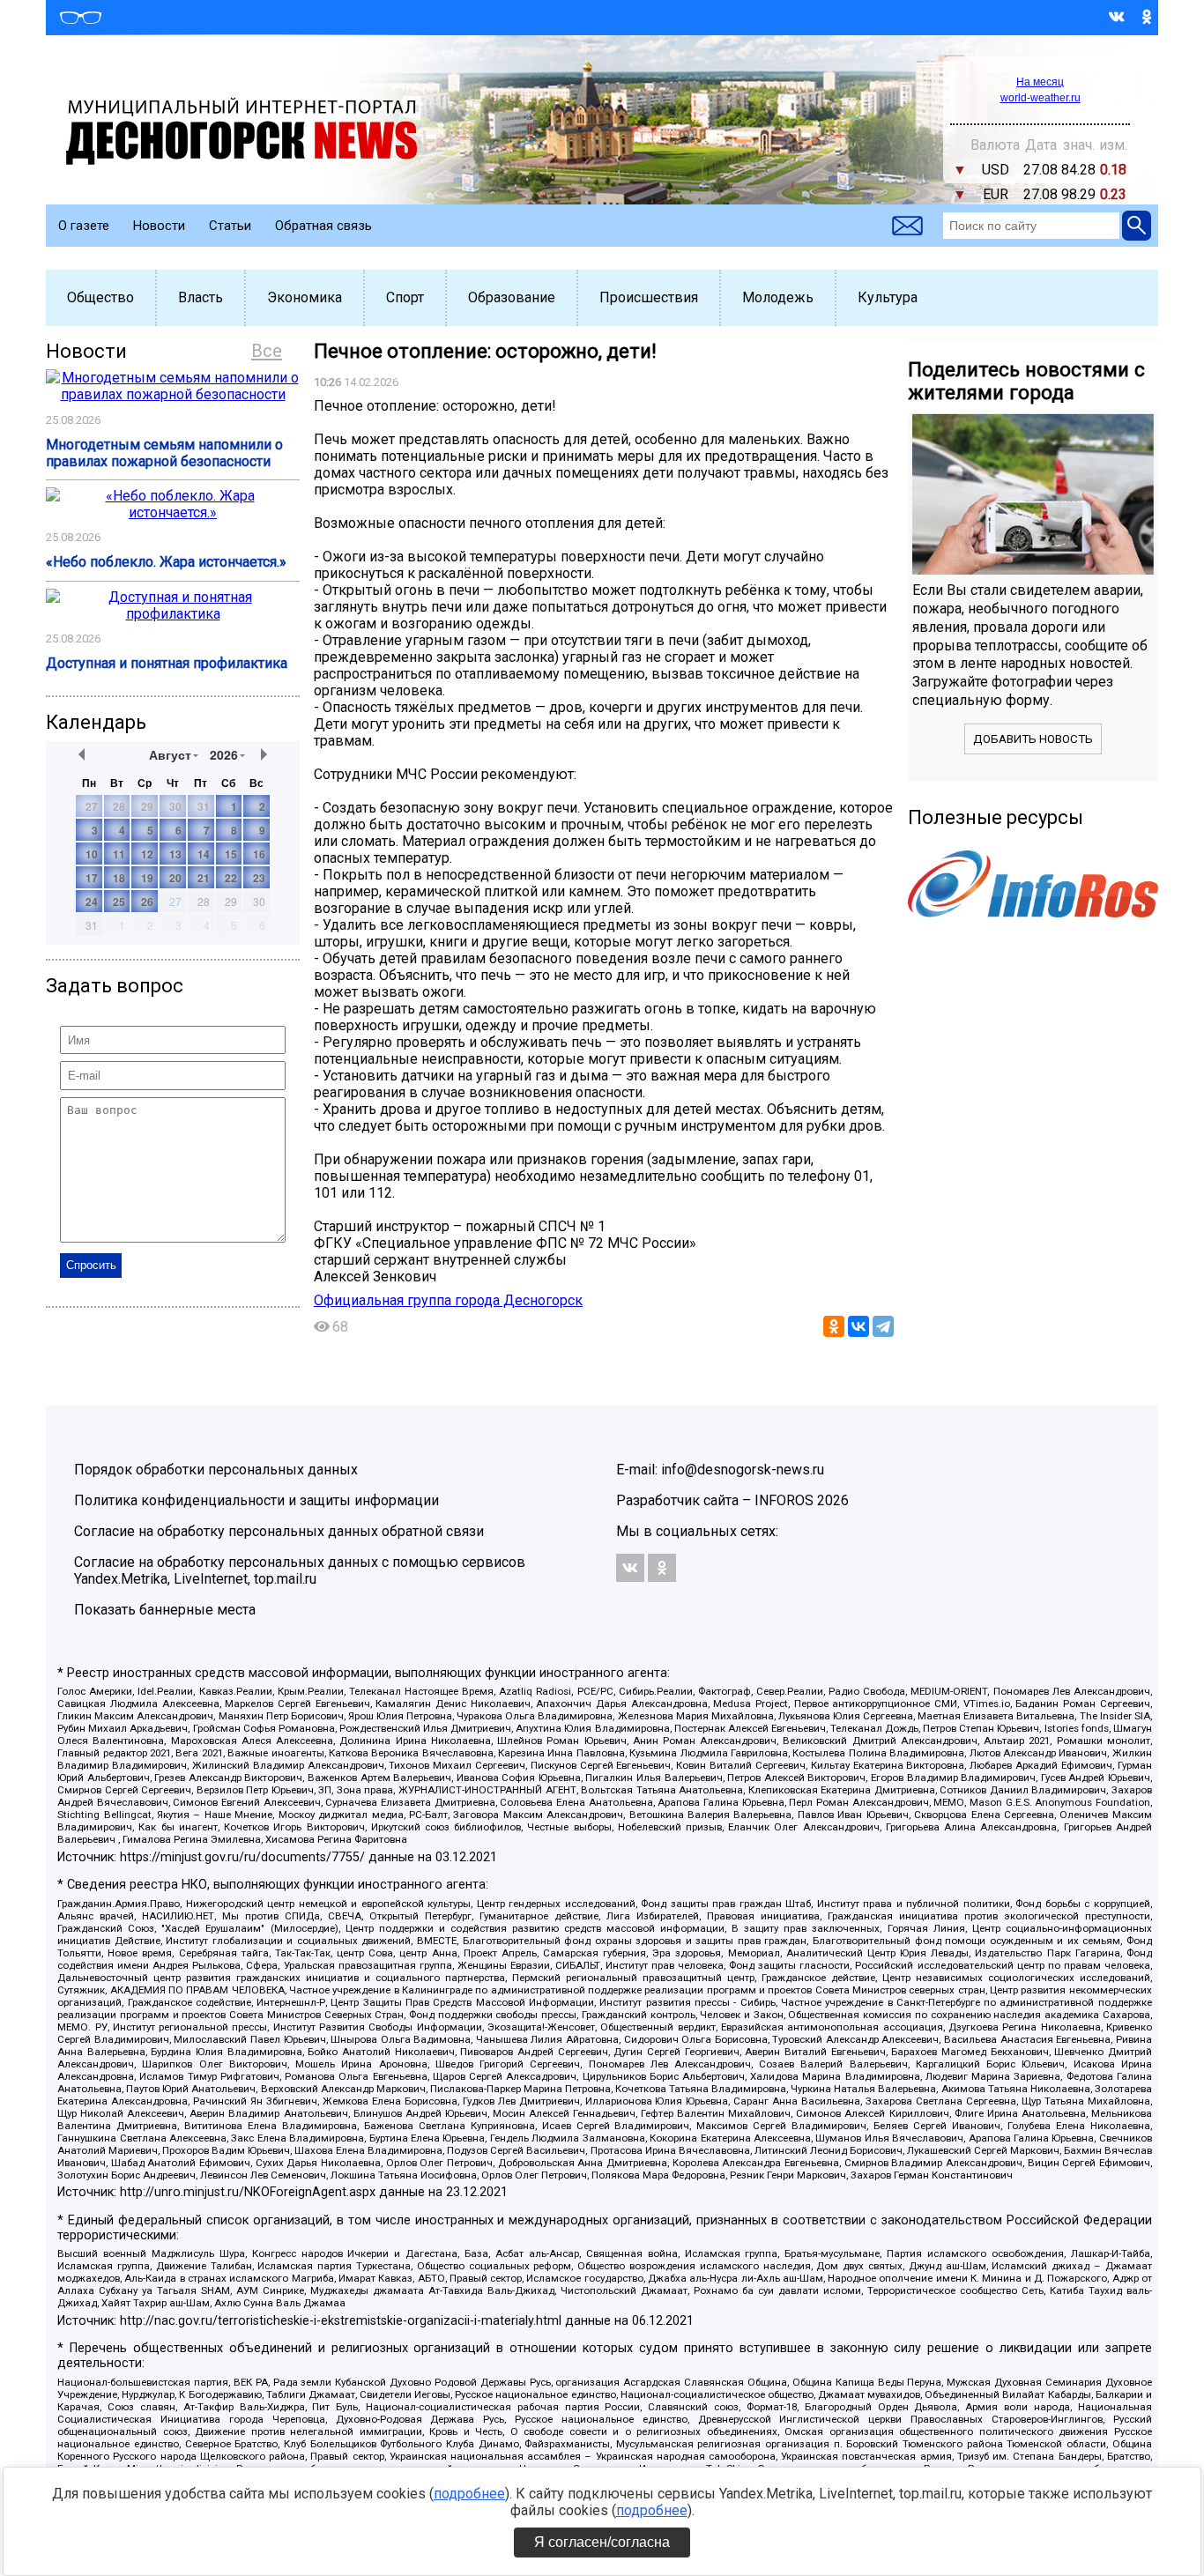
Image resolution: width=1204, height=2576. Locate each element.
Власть (201, 297)
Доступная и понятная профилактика (167, 663)
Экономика (305, 297)
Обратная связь (323, 226)
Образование (512, 297)
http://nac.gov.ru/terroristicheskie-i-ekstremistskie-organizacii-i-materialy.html (341, 2321)
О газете (84, 226)
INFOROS (784, 1500)
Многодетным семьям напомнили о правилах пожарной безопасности (164, 453)
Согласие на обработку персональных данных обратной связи (279, 1531)
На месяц (1040, 82)
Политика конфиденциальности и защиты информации (256, 1500)
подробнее (469, 2494)
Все (267, 351)
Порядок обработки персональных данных (216, 1470)
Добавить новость (1033, 739)
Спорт (405, 297)
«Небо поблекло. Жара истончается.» (166, 562)
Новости (159, 226)
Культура (888, 297)
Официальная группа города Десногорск (448, 1300)
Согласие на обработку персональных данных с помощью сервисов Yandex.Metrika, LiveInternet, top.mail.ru (300, 1570)
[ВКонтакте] (858, 1326)
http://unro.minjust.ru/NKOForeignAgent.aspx (248, 2192)
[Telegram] (883, 1326)
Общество (100, 297)
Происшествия (649, 297)
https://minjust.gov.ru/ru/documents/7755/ (242, 1857)
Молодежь (778, 297)
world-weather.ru (1040, 98)
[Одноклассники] (834, 1326)
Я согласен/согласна (602, 2542)
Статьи (230, 226)
